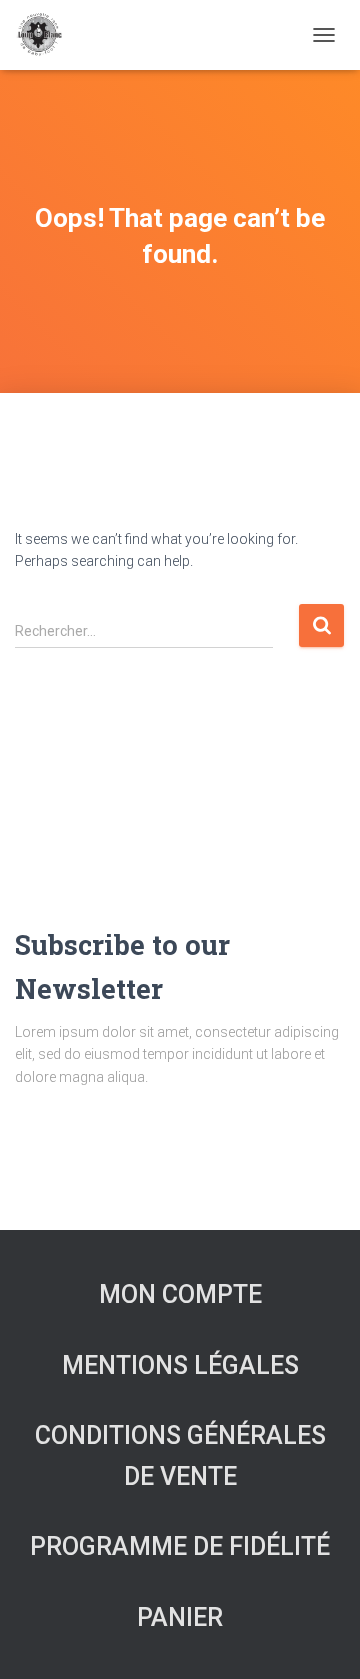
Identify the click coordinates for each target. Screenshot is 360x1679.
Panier (180, 1617)
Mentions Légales (180, 1365)
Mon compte (180, 1294)
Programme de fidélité (180, 1546)
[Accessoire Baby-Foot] (46, 35)
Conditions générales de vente (180, 1455)
